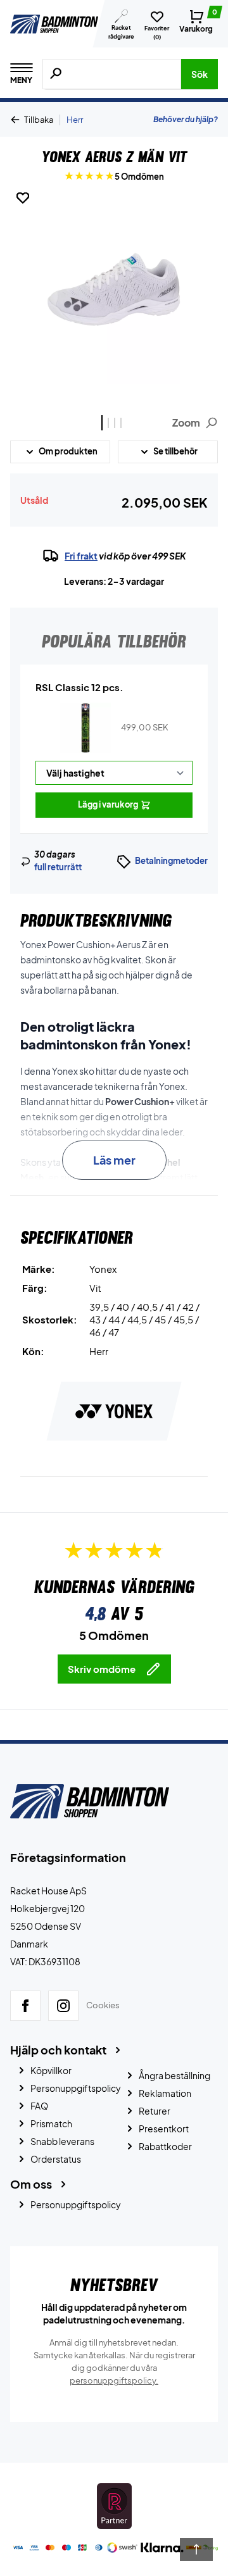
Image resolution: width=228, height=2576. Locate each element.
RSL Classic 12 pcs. (79, 687)
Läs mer (114, 1160)
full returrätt (58, 867)
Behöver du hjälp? (186, 119)
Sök (199, 74)
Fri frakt (81, 556)
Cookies (103, 2006)
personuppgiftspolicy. (114, 2380)
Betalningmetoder (171, 861)
